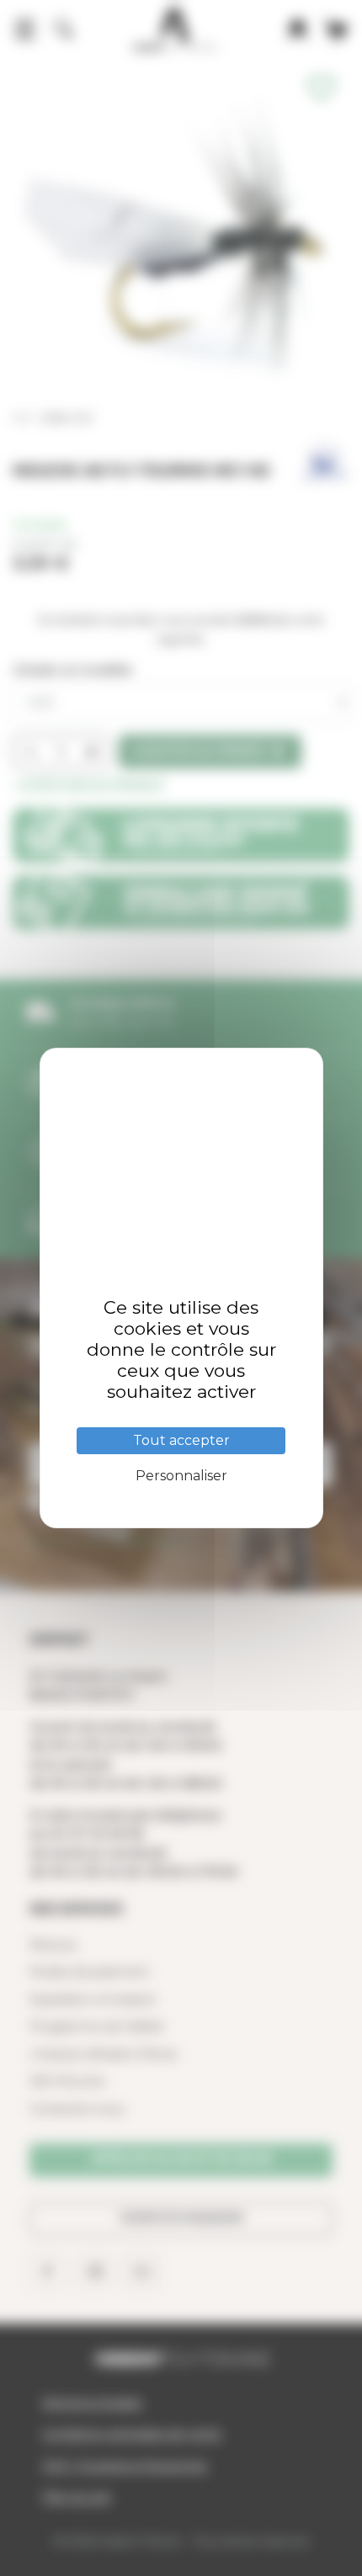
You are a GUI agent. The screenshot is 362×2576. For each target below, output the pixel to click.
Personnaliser (181, 1476)
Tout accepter (181, 1440)
